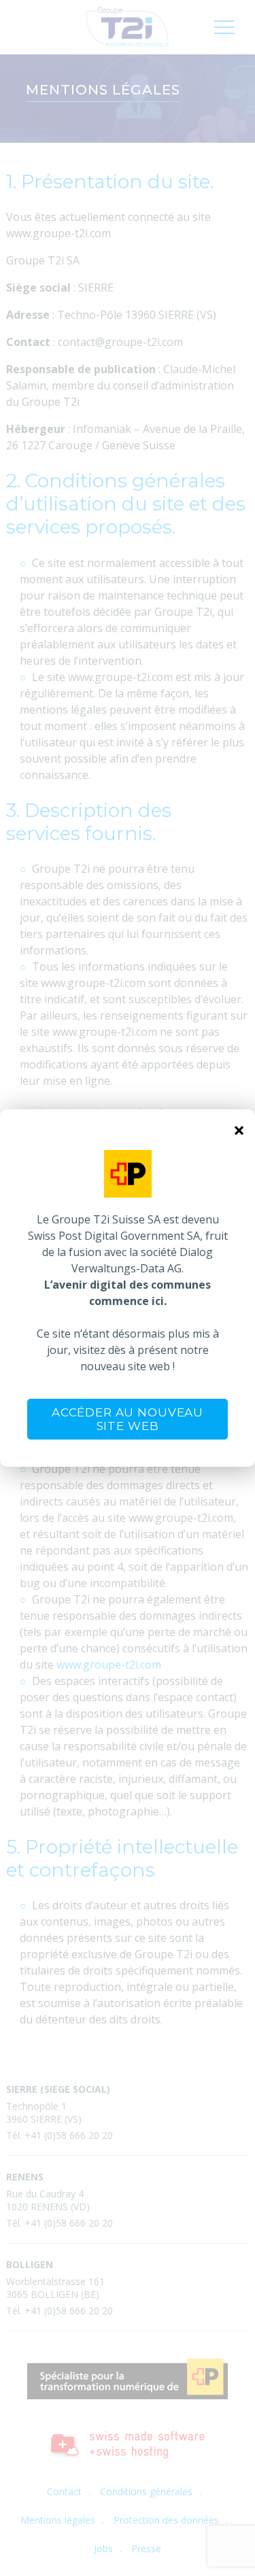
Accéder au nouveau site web (128, 1419)
